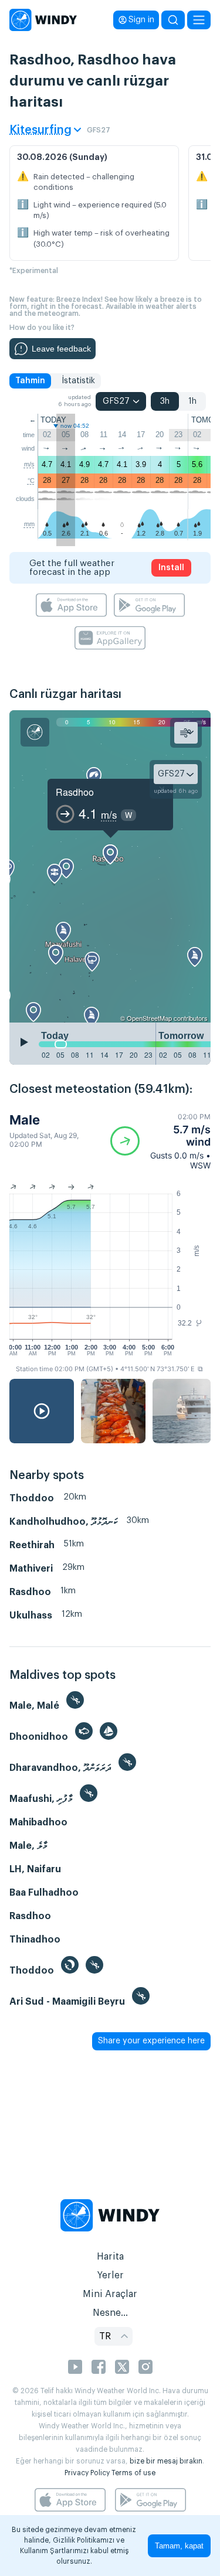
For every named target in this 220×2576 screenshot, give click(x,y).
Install (171, 568)
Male (25, 1120)
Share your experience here (151, 2041)
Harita (110, 2257)
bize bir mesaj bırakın (166, 2461)
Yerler (110, 2275)
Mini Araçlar (110, 2294)
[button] (160, 1141)
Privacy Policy (87, 2473)
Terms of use (133, 2473)
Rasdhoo (75, 792)
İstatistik (78, 381)
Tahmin (30, 381)
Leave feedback (61, 349)
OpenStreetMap (149, 1018)
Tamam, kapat (179, 2546)
